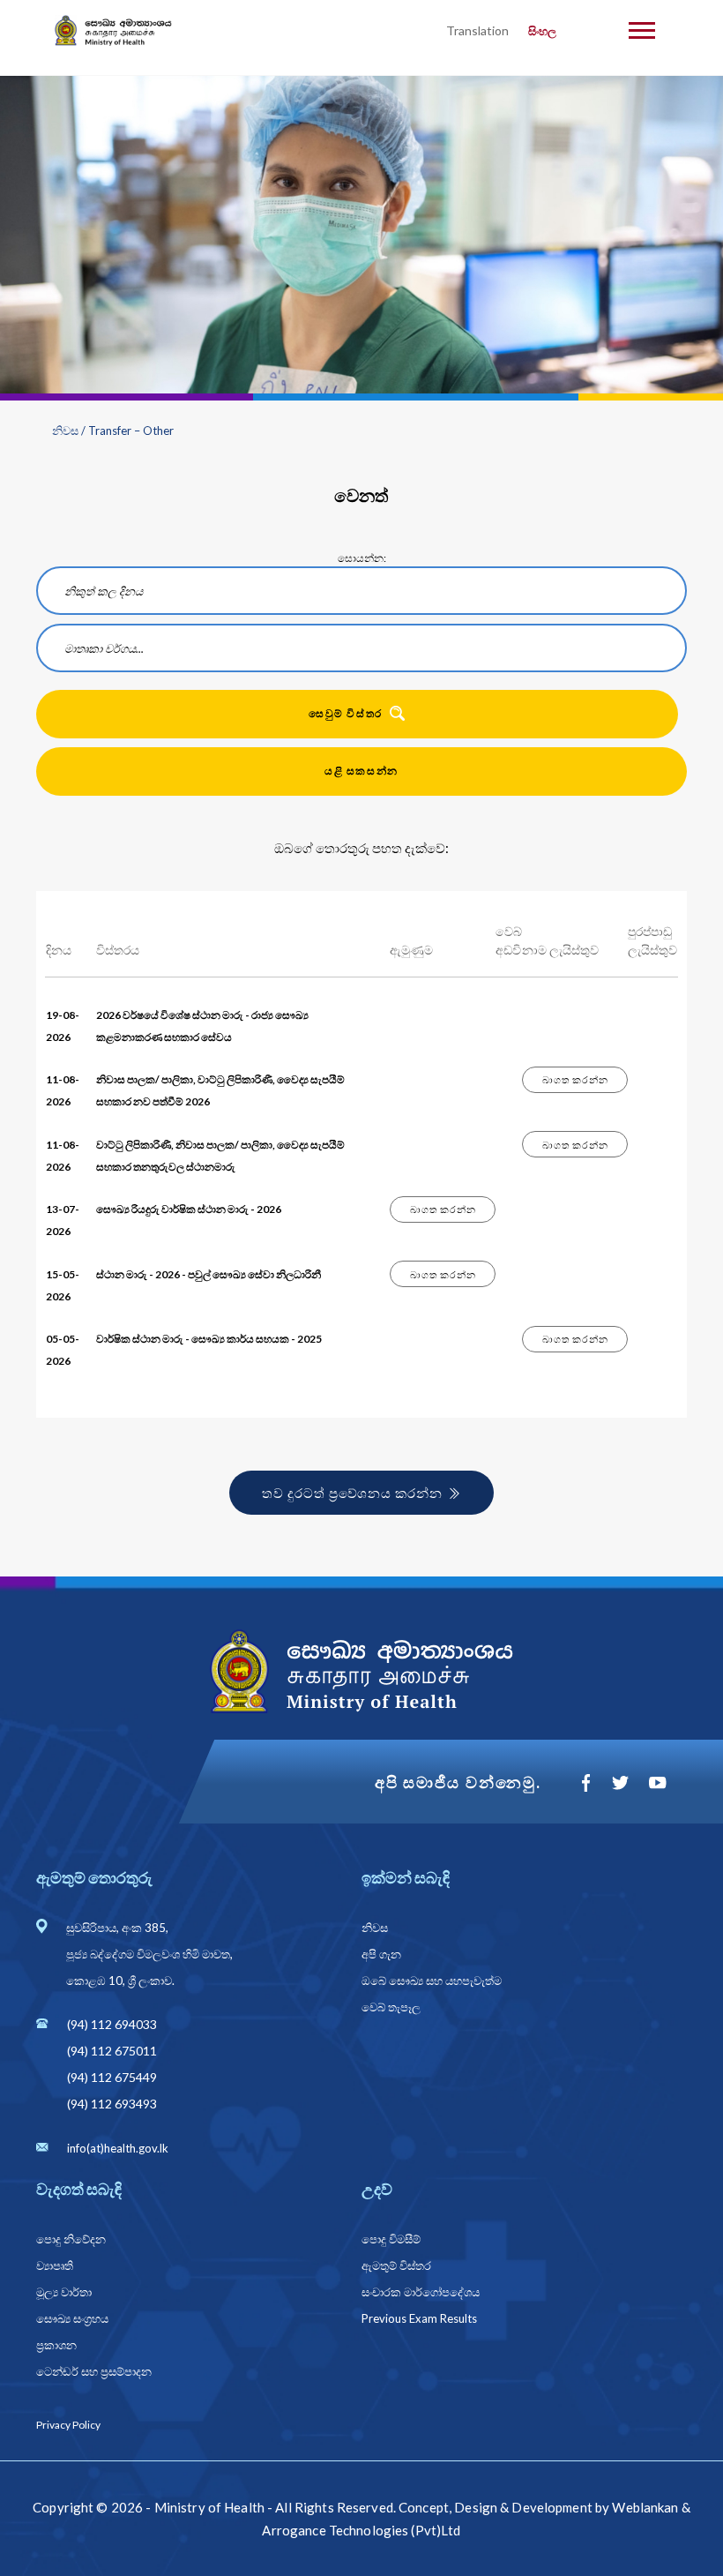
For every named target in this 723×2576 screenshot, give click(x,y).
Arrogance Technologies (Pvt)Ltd (361, 2530)
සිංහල (542, 31)
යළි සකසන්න (361, 771)
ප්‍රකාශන (56, 2345)
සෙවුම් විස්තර (345, 713)
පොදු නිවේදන (71, 2239)
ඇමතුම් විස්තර (396, 2265)
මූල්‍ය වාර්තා (64, 2292)
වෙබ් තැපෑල (391, 2007)
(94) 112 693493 (112, 2104)
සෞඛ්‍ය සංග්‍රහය (72, 2318)
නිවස (65, 431)
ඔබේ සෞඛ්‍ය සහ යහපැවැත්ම (432, 1981)
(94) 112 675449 (112, 2077)
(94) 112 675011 (112, 2051)
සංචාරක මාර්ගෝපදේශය (421, 2292)
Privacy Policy (68, 2425)
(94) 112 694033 (112, 2024)
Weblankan (645, 2507)
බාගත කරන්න (575, 1079)
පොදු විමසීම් (391, 2239)
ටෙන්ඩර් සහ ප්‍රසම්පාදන (94, 2371)
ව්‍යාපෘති (55, 2265)
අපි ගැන (381, 1954)
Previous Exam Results (419, 2318)
